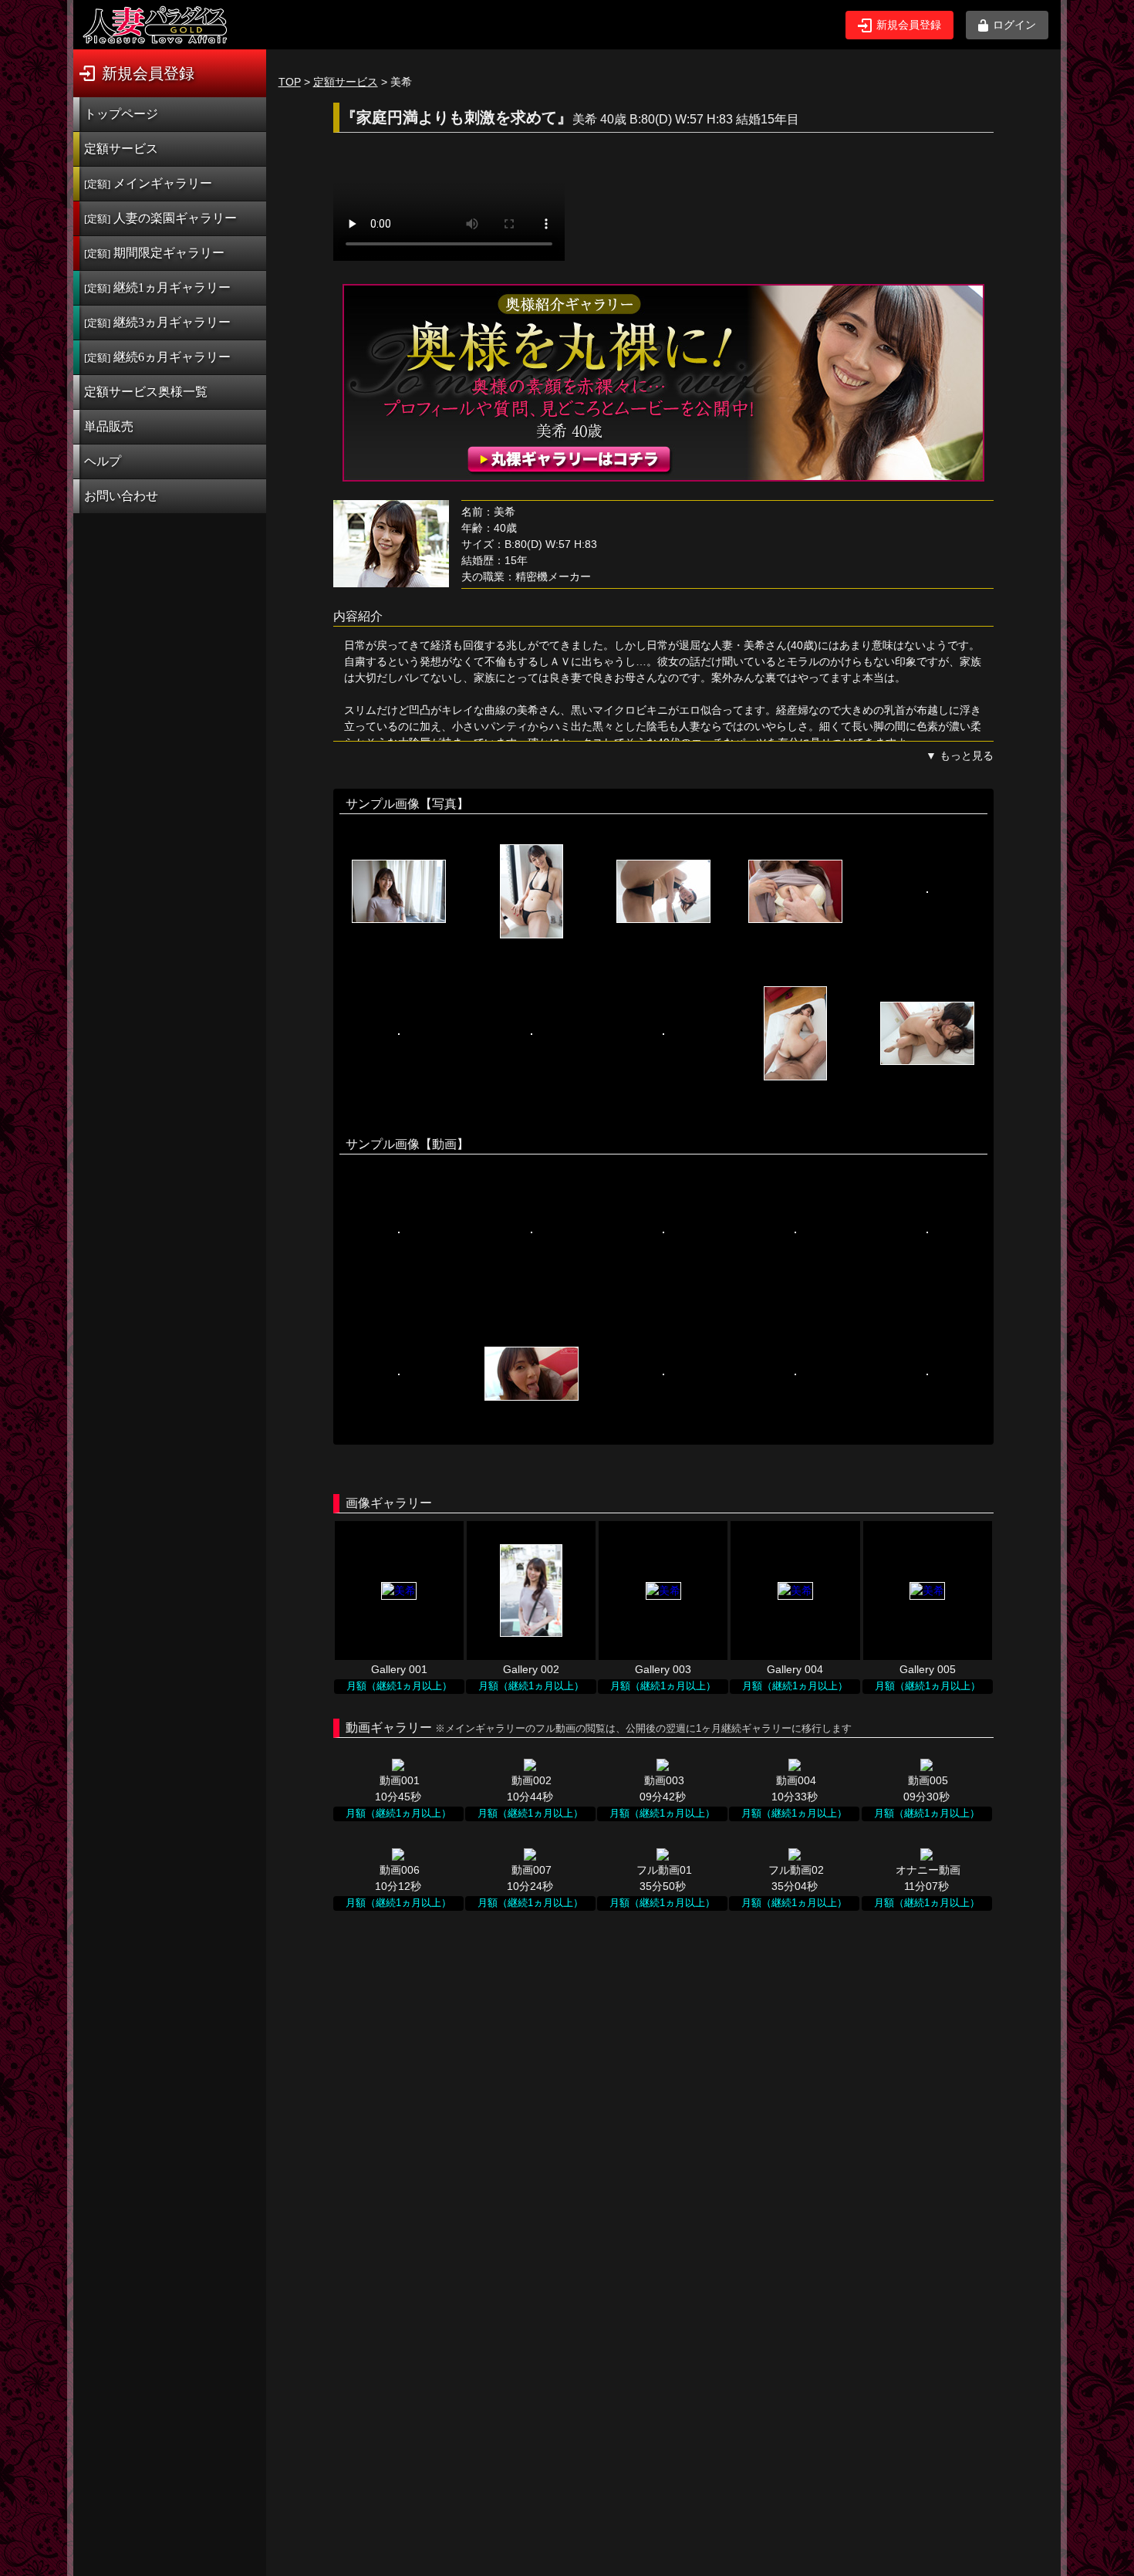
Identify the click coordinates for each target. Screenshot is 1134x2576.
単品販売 (109, 426)
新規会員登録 (909, 25)
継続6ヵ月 (157, 357)
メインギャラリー (148, 183)
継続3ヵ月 (157, 322)
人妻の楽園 (160, 218)
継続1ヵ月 (157, 287)
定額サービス (121, 149)
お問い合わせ (121, 496)
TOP (290, 82)
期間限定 (154, 253)
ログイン (1014, 25)
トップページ (121, 114)
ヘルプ (103, 461)
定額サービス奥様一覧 (146, 392)
